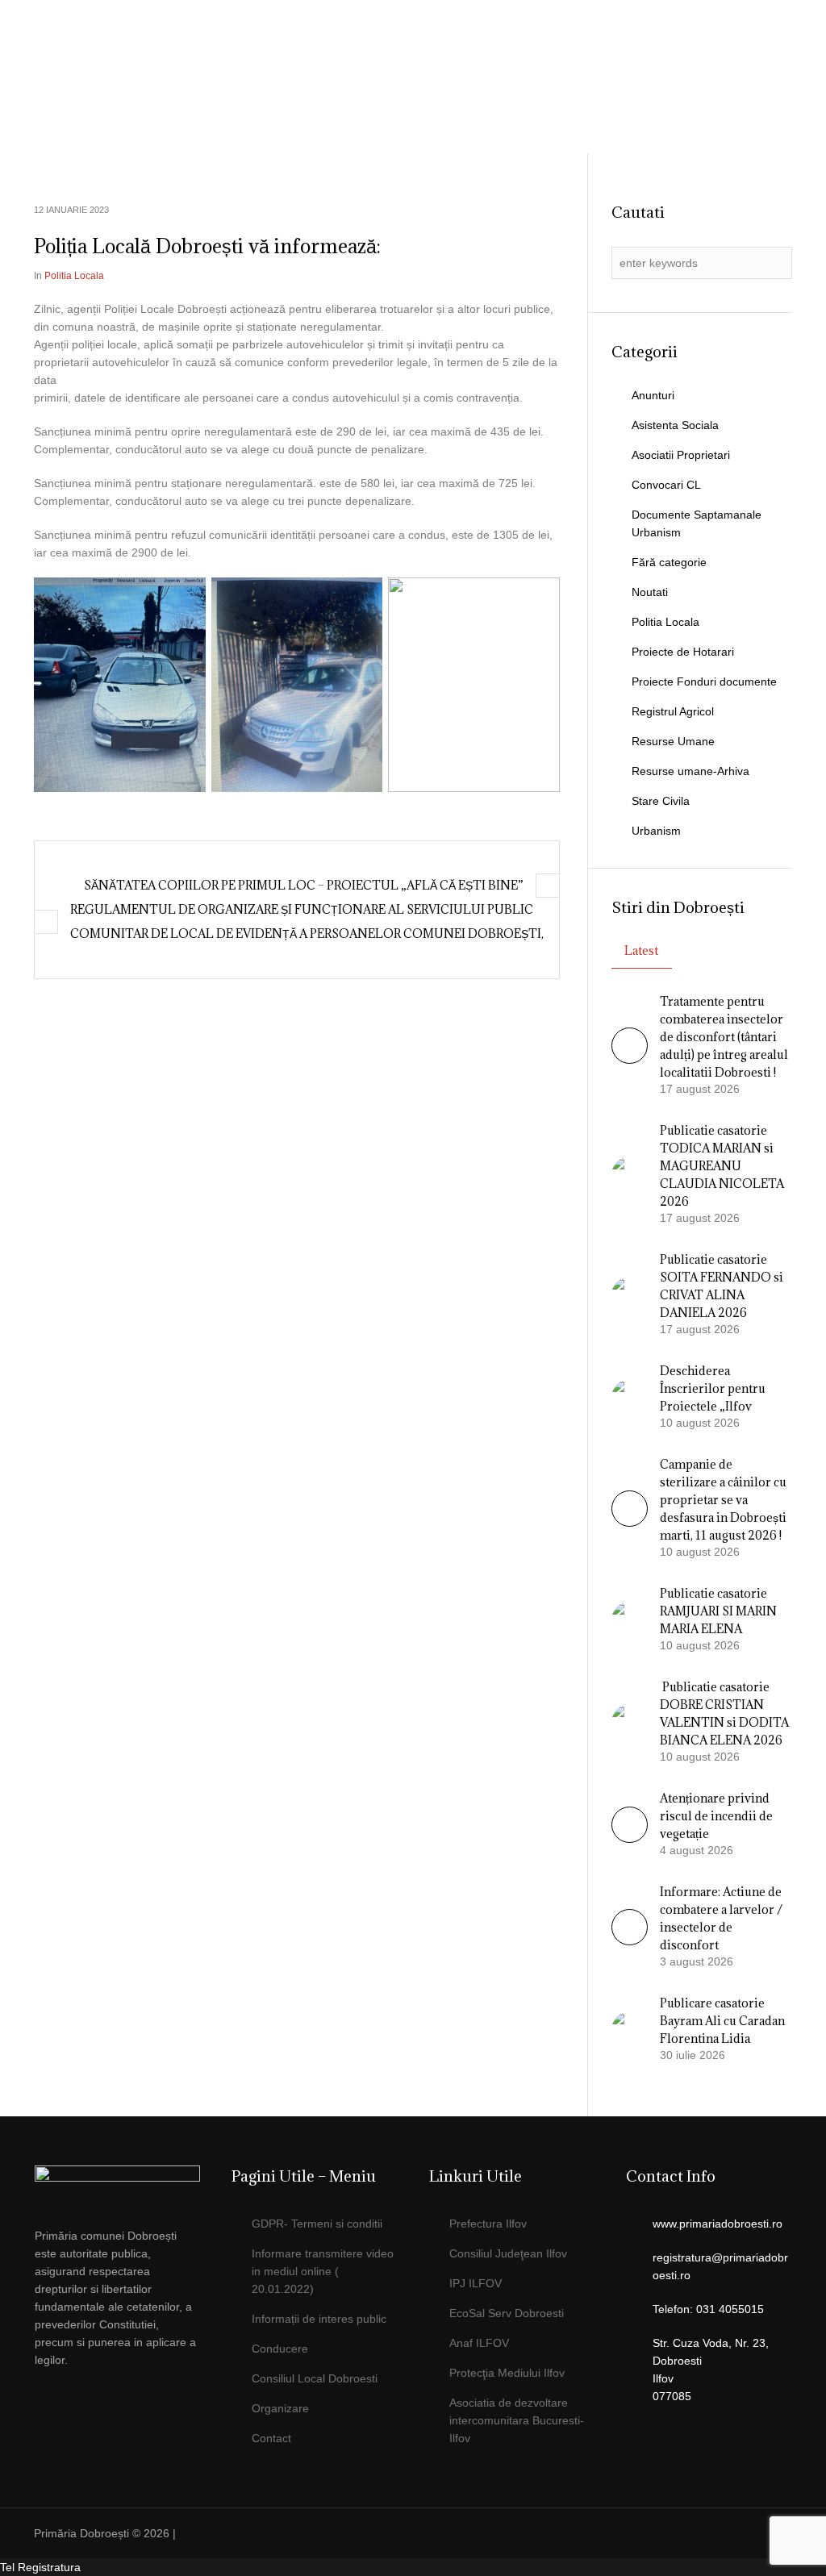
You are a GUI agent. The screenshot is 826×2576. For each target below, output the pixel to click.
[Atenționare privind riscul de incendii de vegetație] (630, 1839)
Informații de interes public (319, 2319)
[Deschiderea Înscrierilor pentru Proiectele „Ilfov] (630, 1396)
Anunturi (653, 395)
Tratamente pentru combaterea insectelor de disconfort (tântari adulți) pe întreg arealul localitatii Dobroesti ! (724, 1037)
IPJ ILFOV (476, 2283)
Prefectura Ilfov (488, 2224)
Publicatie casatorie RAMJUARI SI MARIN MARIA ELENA (718, 1611)
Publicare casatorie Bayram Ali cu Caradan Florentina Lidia (722, 2021)
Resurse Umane (673, 741)
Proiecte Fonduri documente (704, 682)
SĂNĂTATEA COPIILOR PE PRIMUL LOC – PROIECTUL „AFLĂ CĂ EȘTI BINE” (304, 885)
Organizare (280, 2408)
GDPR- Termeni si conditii (317, 2224)
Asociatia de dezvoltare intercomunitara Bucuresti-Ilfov (517, 2420)
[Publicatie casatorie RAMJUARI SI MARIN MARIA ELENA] (630, 1619)
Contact (271, 2438)
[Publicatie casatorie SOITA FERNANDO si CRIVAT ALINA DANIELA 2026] (630, 1294)
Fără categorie (669, 562)
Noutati (650, 592)
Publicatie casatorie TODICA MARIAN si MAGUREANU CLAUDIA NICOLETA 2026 (722, 1166)
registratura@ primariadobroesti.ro (697, 156)
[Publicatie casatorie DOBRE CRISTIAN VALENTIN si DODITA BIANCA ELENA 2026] (630, 1721)
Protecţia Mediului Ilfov (507, 2373)
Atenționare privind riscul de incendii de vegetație (716, 1816)
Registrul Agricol (673, 711)
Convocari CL (666, 485)
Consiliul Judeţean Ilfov (508, 2253)
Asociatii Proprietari (681, 455)
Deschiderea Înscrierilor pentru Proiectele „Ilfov (713, 1388)
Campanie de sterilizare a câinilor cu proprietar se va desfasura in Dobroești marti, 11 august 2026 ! (723, 1500)
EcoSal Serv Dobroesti (507, 2313)
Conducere (280, 2349)
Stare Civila (661, 801)
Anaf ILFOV (479, 2343)
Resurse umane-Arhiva (690, 771)
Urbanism (656, 831)
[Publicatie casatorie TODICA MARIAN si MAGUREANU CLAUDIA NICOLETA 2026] (630, 1173)
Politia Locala (665, 622)
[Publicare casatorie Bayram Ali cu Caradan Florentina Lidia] (630, 2028)
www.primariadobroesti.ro (718, 2224)
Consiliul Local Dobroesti (315, 2378)
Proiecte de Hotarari (683, 652)
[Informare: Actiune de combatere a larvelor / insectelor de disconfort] (630, 1941)
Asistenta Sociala (675, 425)
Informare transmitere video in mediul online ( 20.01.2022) (323, 2271)
